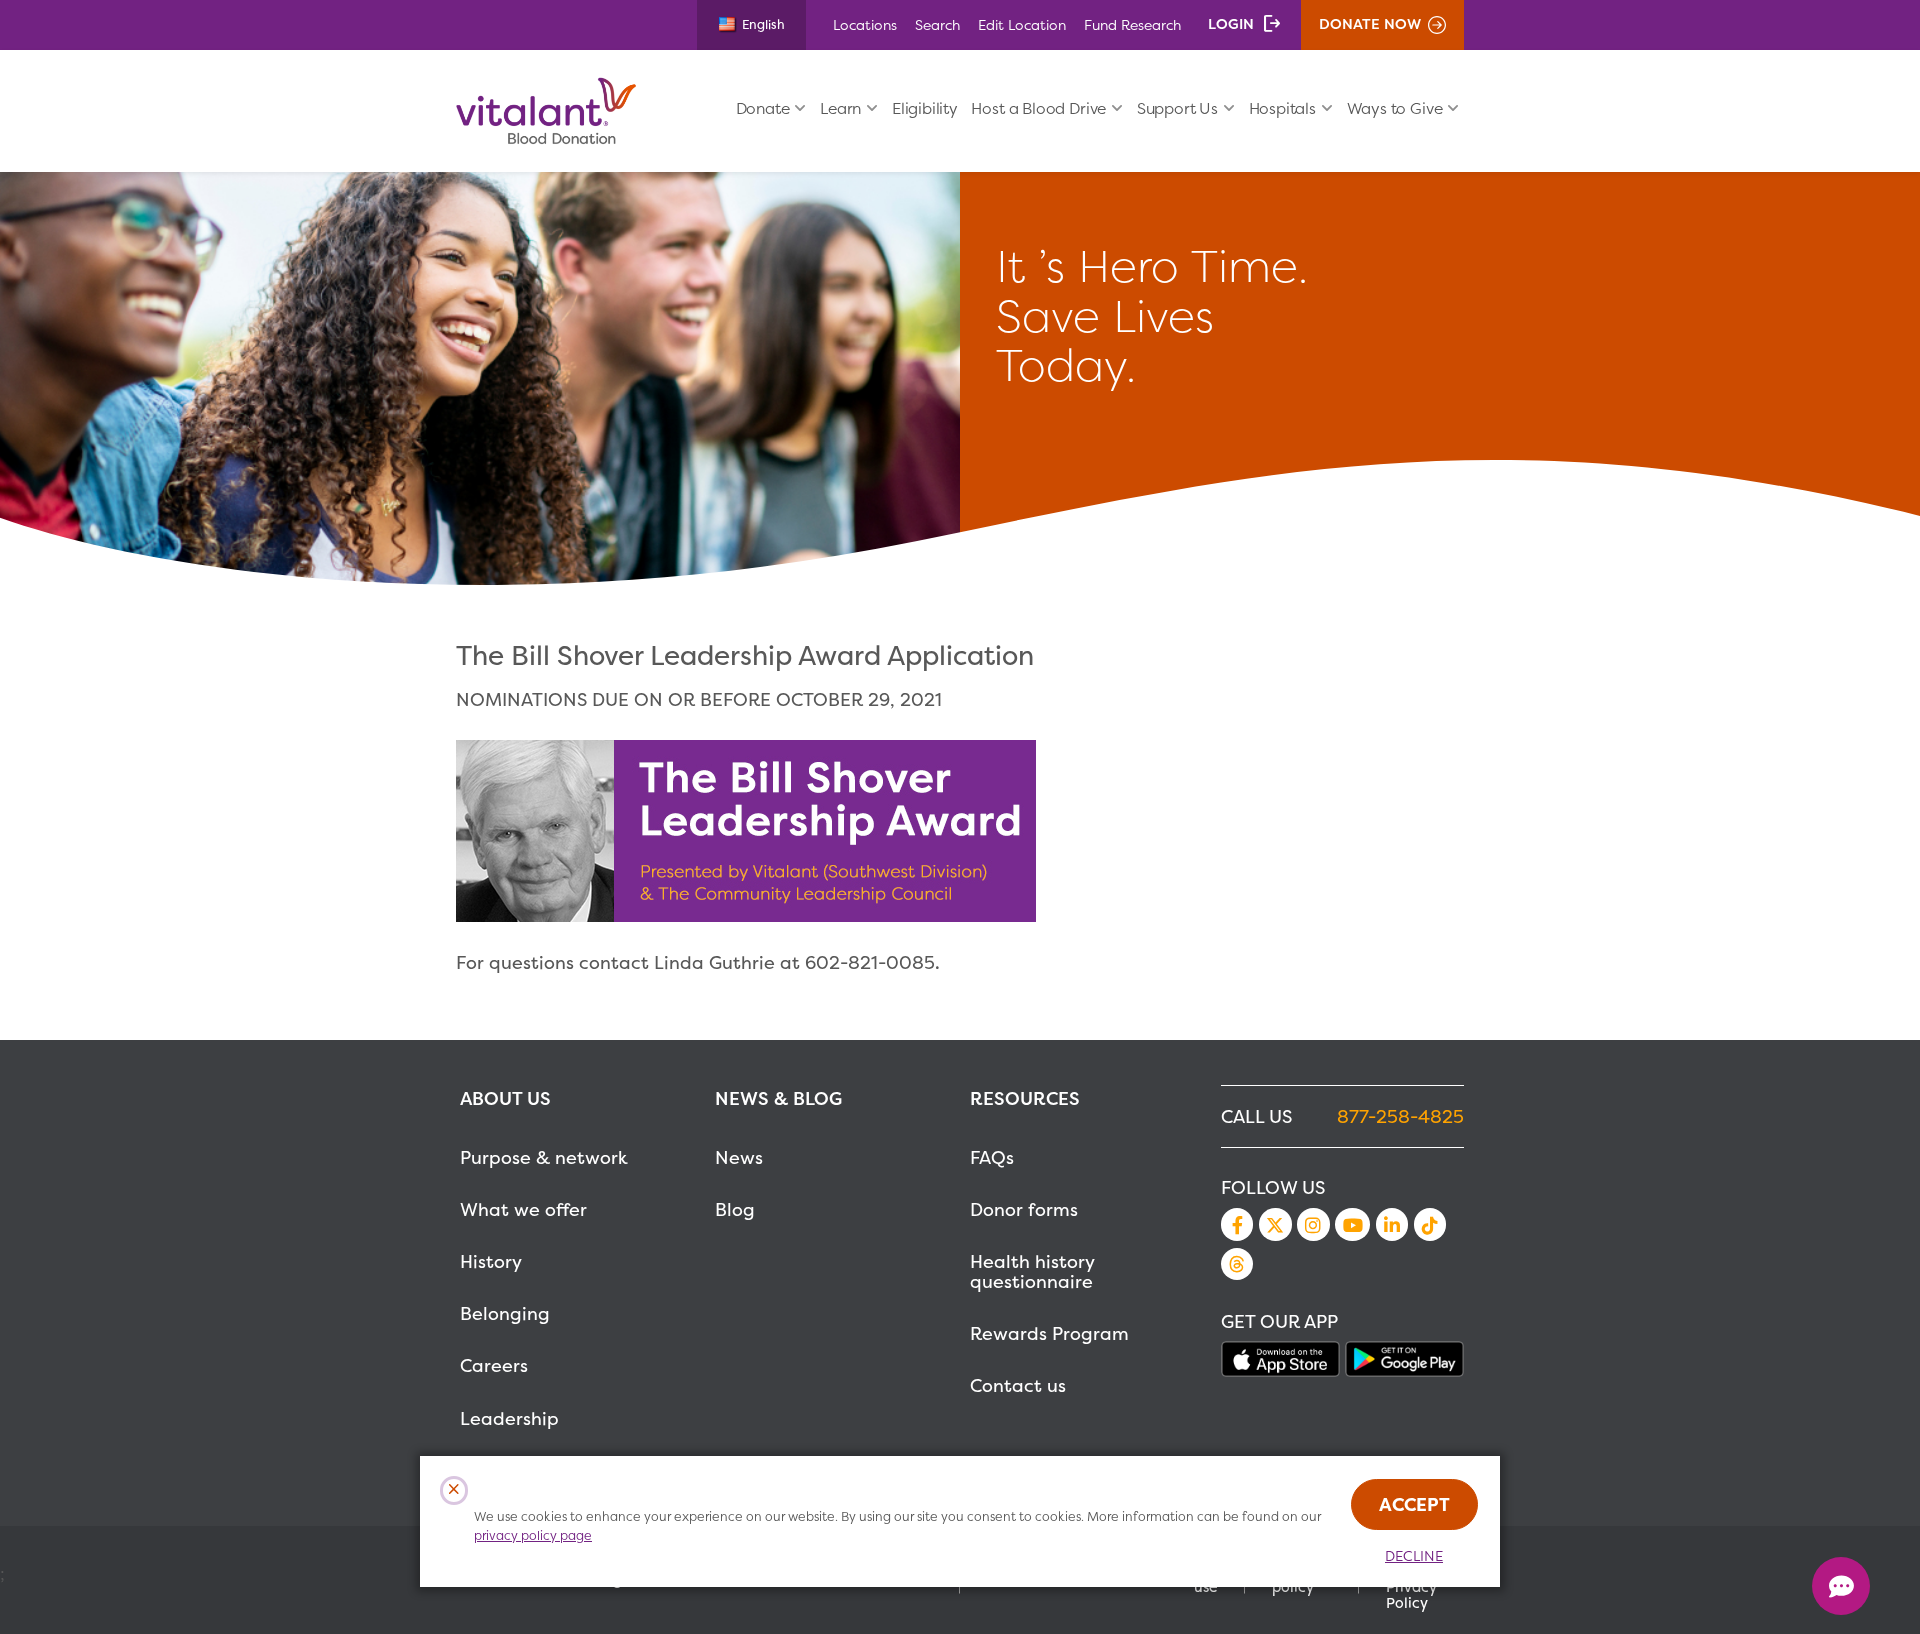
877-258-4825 (1400, 1116)
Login (1231, 24)
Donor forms (1024, 1209)
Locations (865, 24)
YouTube (1352, 1224)
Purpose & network (544, 1157)
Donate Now (1370, 24)
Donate (763, 108)
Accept (1414, 1504)
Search (937, 24)
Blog (735, 1209)
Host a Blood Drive (1038, 108)
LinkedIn (1392, 1224)
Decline (1414, 1556)
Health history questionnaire (1032, 1271)
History (491, 1261)
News (739, 1157)
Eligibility (925, 108)
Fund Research (1132, 24)
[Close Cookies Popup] (454, 1490)
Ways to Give (1395, 108)
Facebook (1237, 1224)
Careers (494, 1365)
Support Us (1177, 108)
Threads (1237, 1264)
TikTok (1430, 1224)
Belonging (505, 1313)
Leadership (509, 1418)
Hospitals (1282, 108)
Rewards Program (1049, 1333)
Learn (840, 108)
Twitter (1275, 1224)
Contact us (1018, 1385)
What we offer (523, 1209)
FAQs (992, 1157)
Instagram (1313, 1224)
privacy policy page (533, 1535)
